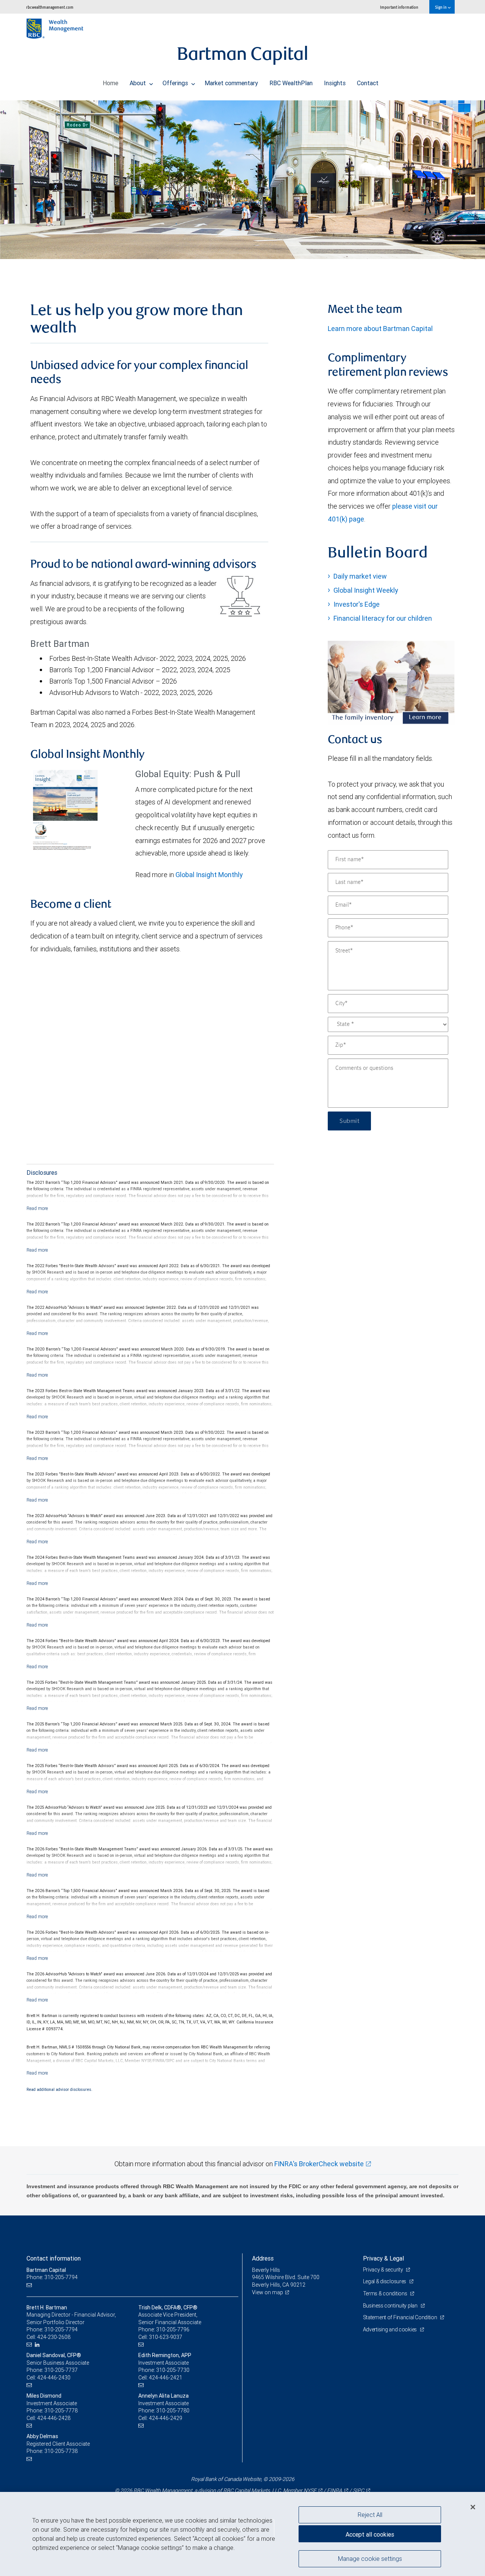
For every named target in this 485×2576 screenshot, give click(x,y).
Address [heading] (263, 2258)
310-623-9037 (166, 2337)
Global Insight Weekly (366, 590)
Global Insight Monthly (209, 875)
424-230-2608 (54, 2337)
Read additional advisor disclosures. (59, 2089)
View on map (268, 2292)
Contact (368, 83)
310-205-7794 (61, 2329)
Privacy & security (384, 2270)
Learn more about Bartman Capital (380, 329)
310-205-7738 (61, 2451)
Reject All (370, 2515)
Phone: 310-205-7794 (52, 2277)
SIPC (358, 2490)
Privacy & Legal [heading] (383, 2258)
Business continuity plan (391, 2306)
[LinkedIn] (38, 2345)
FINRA (335, 2490)
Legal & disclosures (385, 2281)
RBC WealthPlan (291, 83)
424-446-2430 (54, 2378)
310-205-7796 (173, 2329)
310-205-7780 (173, 2411)
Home (110, 83)
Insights (335, 83)
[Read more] (37, 1208)
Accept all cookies (370, 2534)
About (138, 83)
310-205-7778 (61, 2411)
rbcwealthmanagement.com (50, 7)
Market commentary (231, 83)
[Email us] (30, 2285)
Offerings (176, 83)
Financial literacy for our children (383, 618)
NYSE (310, 2490)
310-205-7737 (61, 2370)
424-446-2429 (166, 2418)
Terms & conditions (386, 2293)
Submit (349, 1121)
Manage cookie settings (370, 2558)
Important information (399, 7)
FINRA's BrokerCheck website (319, 2164)
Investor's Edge (357, 604)
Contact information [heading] (54, 2258)
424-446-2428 (54, 2418)
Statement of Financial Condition (401, 2317)
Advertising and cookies (390, 2329)
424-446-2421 (166, 2378)
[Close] (473, 2507)
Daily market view (360, 576)
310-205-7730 (173, 2370)
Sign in (441, 7)
